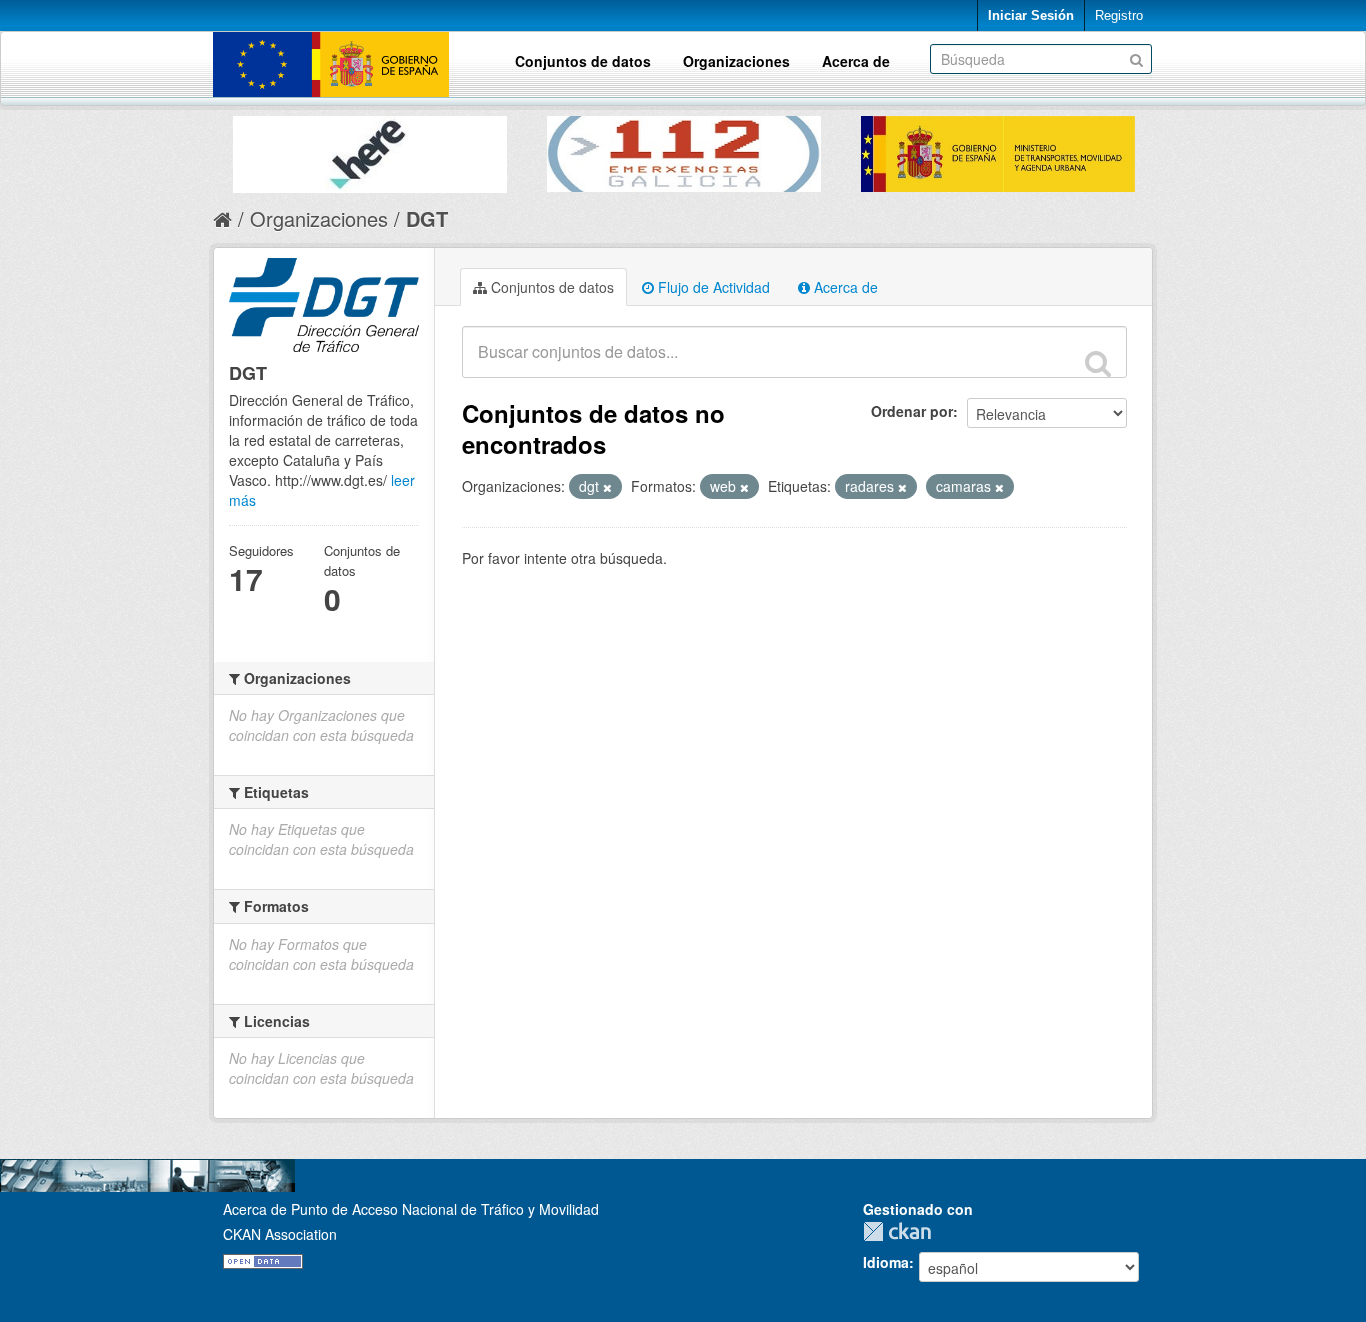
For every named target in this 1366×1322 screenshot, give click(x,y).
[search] (1098, 363)
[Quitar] (607, 487)
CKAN (902, 1231)
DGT (427, 218)
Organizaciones (736, 61)
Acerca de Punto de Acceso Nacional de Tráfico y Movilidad (411, 1209)
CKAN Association (280, 1234)
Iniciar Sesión (1031, 15)
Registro (1119, 15)
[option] (370, 149)
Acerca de (856, 61)
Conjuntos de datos (583, 61)
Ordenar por (912, 411)
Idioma (886, 1262)
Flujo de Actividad (712, 287)
